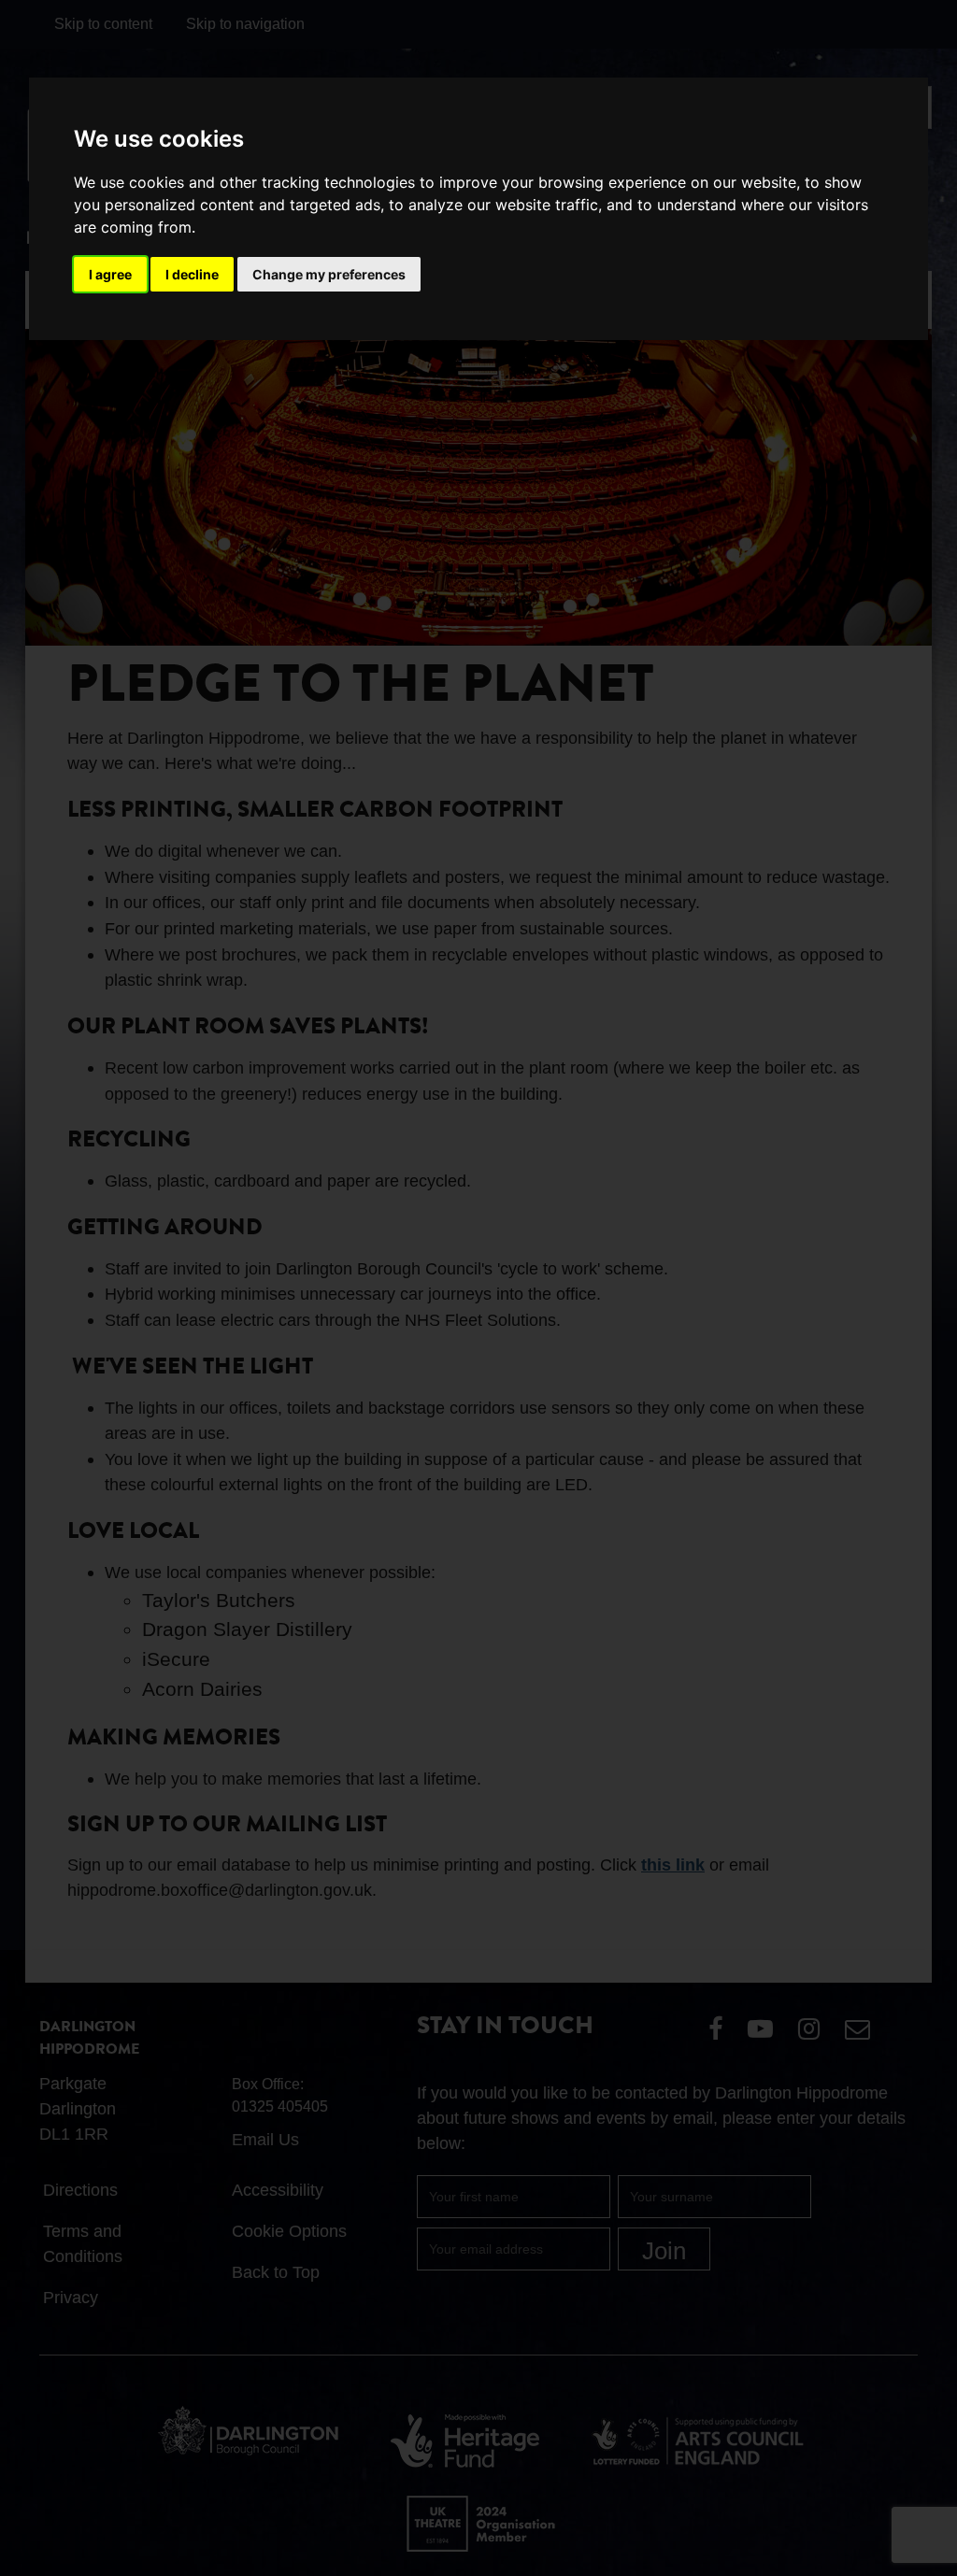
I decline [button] (192, 274)
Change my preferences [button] (329, 274)
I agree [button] (110, 274)
